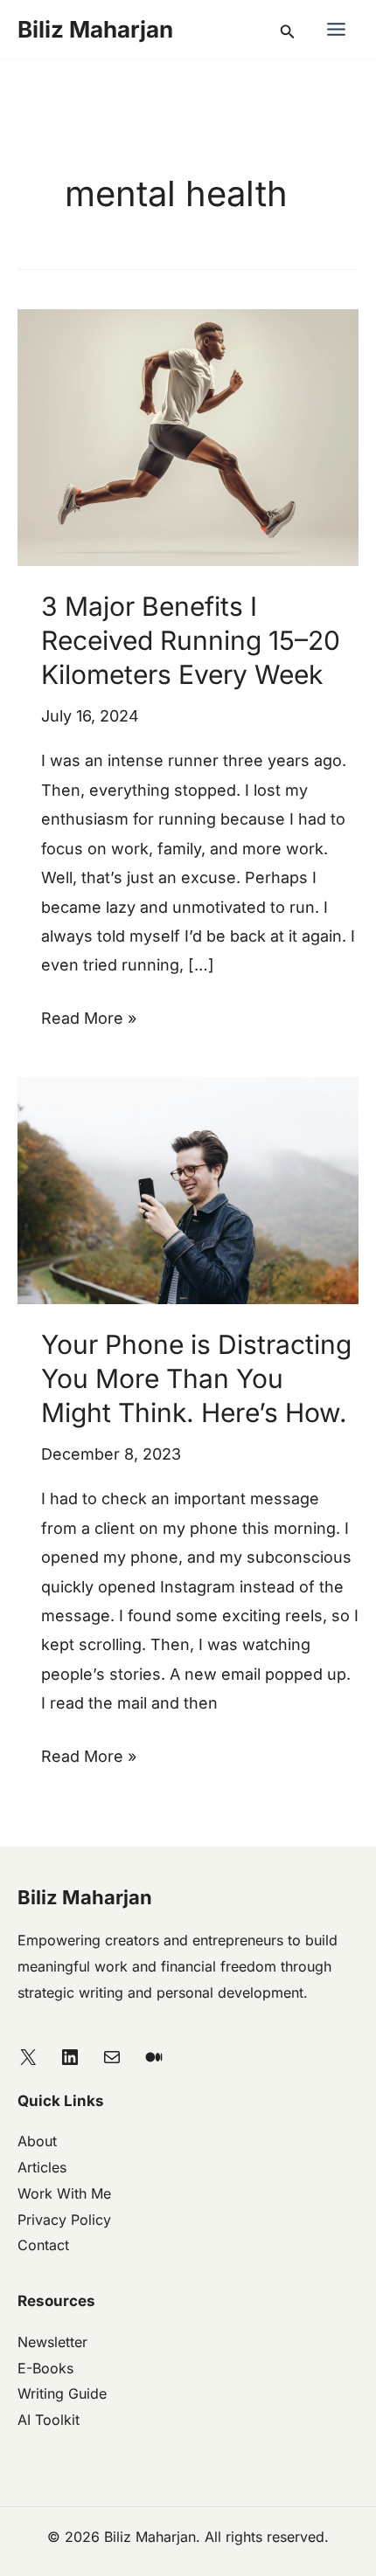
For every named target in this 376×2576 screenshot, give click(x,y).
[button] (288, 29)
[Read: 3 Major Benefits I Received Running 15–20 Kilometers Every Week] (188, 436)
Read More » (89, 1015)
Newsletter (52, 2342)
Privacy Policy (64, 2220)
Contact (43, 2245)
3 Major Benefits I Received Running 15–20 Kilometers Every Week (191, 640)
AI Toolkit (49, 2420)
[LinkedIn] (70, 2057)
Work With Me (64, 2193)
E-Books (45, 2368)
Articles (42, 2167)
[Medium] (154, 2057)
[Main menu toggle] (336, 30)
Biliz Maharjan (95, 29)
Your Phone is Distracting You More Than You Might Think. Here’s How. (196, 1378)
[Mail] (112, 2057)
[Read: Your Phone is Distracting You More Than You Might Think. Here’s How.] (188, 1189)
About (37, 2141)
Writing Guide (62, 2393)
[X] (28, 2057)
